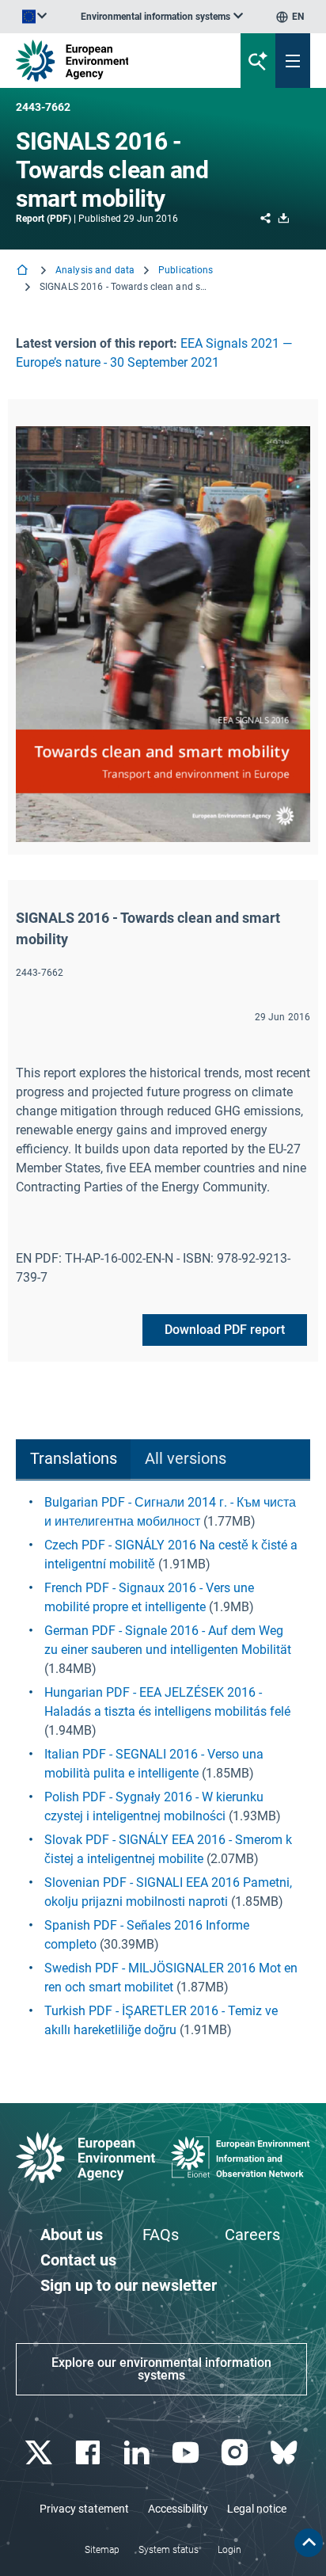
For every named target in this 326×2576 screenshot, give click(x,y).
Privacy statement (84, 2509)
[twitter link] (40, 2453)
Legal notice (257, 2509)
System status (169, 2550)
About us (72, 2235)
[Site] (110, 61)
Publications (186, 270)
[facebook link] (89, 2453)
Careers (252, 2235)
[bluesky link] (285, 2453)
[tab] (73, 1459)
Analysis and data (95, 270)
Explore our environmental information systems (161, 2369)
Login (229, 2550)
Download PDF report (225, 1330)
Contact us (78, 2260)
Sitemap (102, 2550)
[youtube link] (187, 2453)
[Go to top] (309, 2543)
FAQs (161, 2235)
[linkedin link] (138, 2453)
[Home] (24, 271)
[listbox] (162, 17)
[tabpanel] (163, 1766)
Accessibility (178, 2509)
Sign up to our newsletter (129, 2285)
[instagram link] (236, 2453)
